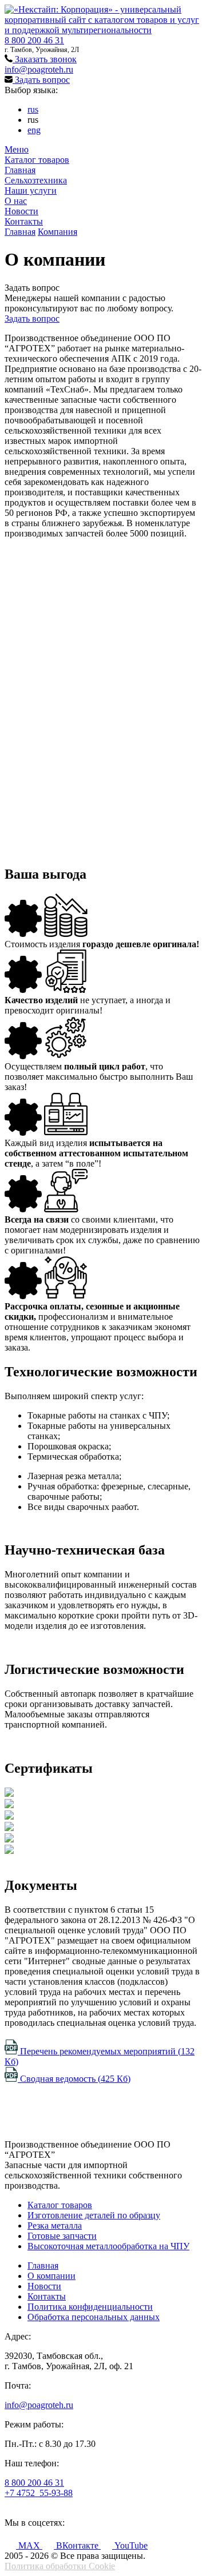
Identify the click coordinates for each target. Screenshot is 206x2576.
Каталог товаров (37, 160)
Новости (21, 211)
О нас (16, 201)
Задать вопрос (41, 80)
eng (34, 130)
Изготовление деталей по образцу (94, 2215)
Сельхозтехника (36, 180)
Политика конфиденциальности (90, 2307)
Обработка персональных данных (94, 2317)
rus (33, 109)
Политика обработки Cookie (60, 2566)
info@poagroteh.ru (39, 69)
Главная (20, 170)
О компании (51, 2276)
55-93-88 (39, 2493)
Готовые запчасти (62, 2236)
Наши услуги (31, 191)
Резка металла (55, 2226)
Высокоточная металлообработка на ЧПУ (108, 2246)
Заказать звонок (45, 59)
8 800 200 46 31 (34, 40)
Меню (17, 149)
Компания (58, 232)
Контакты (24, 221)
